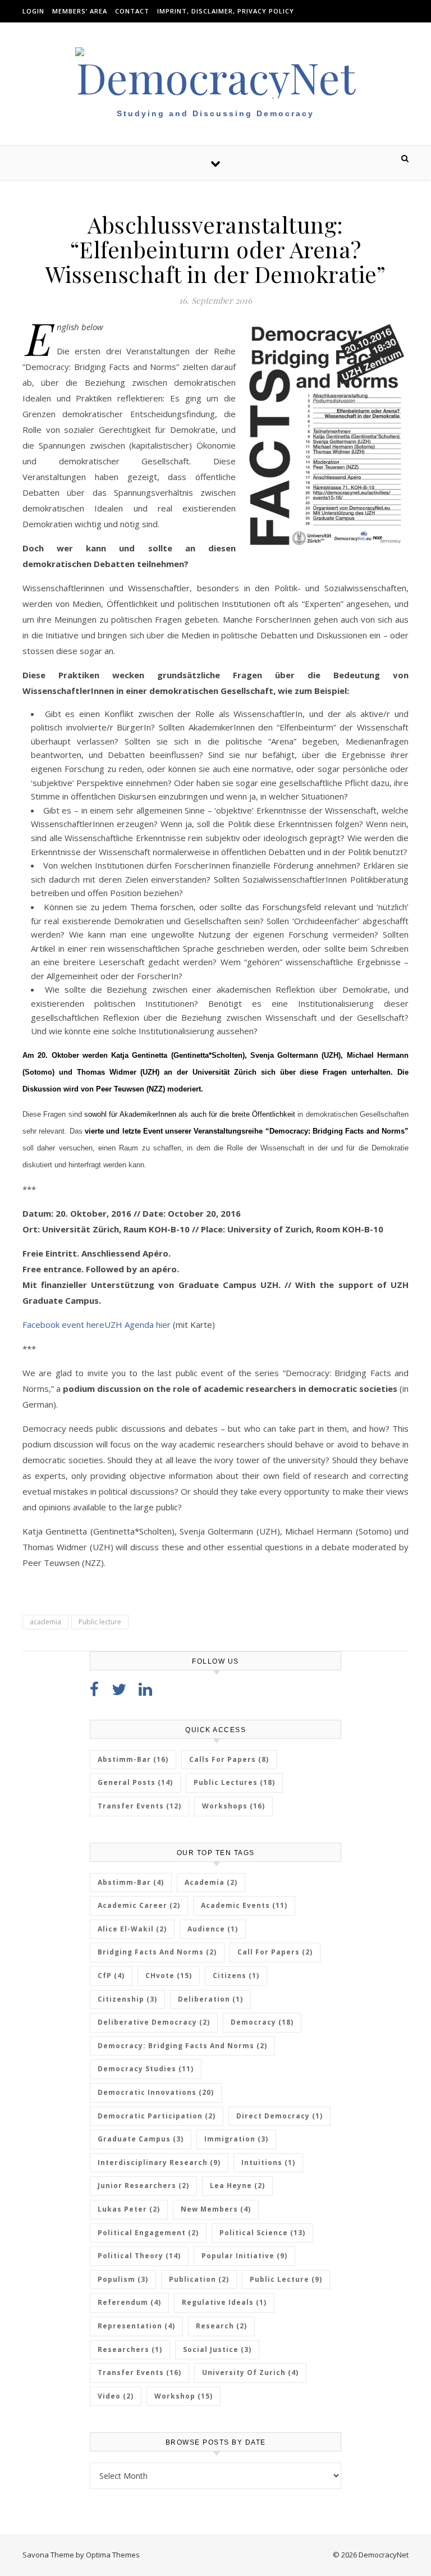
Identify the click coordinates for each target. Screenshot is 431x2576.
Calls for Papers (229, 1759)
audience (213, 1929)
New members (216, 2209)
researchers (130, 2349)
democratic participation (157, 2116)
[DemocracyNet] (215, 73)
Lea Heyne (237, 2186)
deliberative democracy (154, 2022)
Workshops (233, 1806)
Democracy (262, 2022)
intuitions (268, 2162)
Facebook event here (63, 1324)
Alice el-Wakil (132, 1929)
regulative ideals (224, 2302)
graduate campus (141, 2139)
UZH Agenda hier (137, 1324)
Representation (136, 2326)
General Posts (135, 1782)
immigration (236, 2139)
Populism (123, 2279)
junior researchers (143, 2186)
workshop (184, 2396)
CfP (111, 1976)
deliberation (210, 1999)
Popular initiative (244, 2256)
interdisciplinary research (159, 2162)
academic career (139, 1905)
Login (33, 11)
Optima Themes (113, 2555)
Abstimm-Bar (133, 1759)
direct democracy (279, 2116)
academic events (244, 1905)
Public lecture (100, 1622)
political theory (139, 2256)
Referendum (129, 2302)
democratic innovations (156, 2092)
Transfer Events (139, 1806)
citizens (236, 1976)
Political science (262, 2233)
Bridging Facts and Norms (157, 1952)
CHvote (169, 1976)
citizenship (127, 1999)
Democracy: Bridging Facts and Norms (182, 2046)
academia (45, 1622)
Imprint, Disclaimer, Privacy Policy (226, 11)
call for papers (275, 1952)
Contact (132, 11)
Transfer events (139, 2372)
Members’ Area (80, 11)
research (221, 2326)
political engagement (148, 2233)
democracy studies (146, 2069)
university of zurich (250, 2372)
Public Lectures (234, 1782)
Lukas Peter (129, 2209)
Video (116, 2396)
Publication (199, 2279)
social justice (217, 2349)
